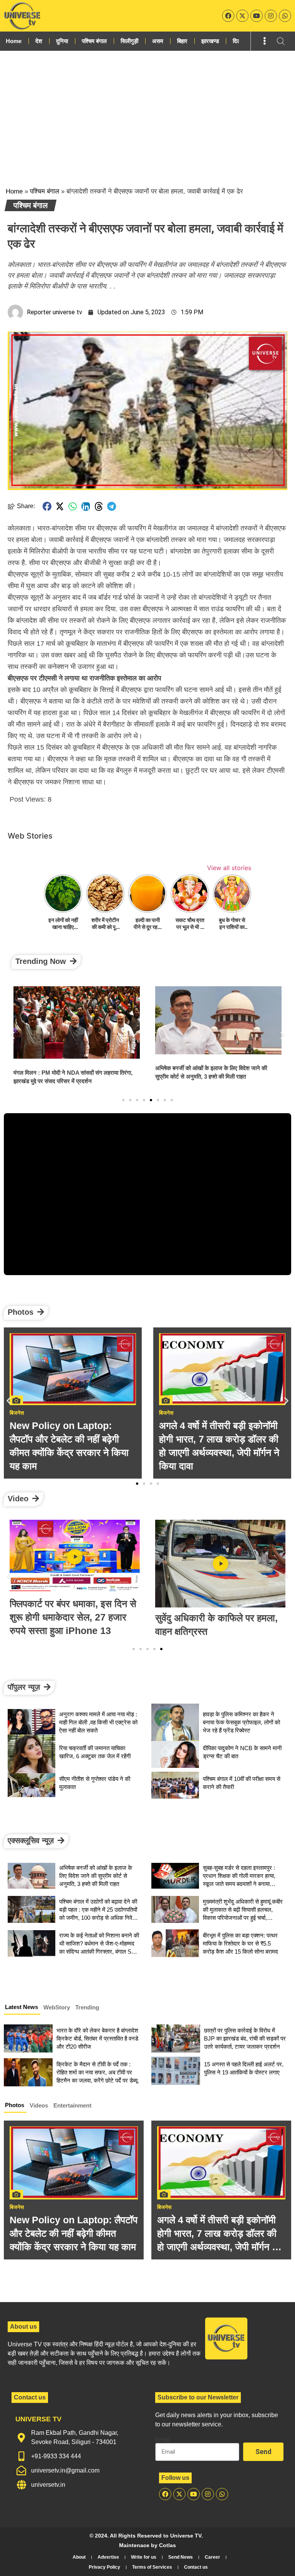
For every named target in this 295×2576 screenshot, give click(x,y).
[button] (47, 506)
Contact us (196, 2567)
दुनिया (62, 41)
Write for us (144, 2557)
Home (14, 41)
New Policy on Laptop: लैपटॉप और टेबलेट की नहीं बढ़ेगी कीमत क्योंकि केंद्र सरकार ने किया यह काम (74, 2233)
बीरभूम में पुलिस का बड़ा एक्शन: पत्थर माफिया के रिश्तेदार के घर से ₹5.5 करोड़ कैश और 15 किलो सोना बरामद (240, 1943)
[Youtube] (257, 16)
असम (158, 41)
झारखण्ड (210, 41)
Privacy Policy (104, 2567)
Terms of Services (152, 2567)
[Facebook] (228, 16)
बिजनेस (17, 2207)
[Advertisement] (147, 108)
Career (212, 2557)
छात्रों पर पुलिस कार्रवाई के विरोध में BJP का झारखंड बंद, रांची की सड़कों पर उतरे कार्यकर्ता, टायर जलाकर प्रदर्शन (245, 2038)
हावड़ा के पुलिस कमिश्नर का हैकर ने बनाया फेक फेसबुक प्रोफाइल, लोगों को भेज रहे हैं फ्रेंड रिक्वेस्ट (241, 1722)
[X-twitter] (242, 16)
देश (39, 41)
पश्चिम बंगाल (94, 41)
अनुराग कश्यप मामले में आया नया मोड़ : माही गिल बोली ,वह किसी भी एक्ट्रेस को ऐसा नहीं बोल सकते (98, 1722)
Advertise (108, 2557)
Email (162, 2440)
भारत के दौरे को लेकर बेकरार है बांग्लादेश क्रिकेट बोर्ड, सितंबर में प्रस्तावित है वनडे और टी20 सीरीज (97, 2038)
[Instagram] (271, 16)
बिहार (182, 41)
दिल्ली (239, 41)
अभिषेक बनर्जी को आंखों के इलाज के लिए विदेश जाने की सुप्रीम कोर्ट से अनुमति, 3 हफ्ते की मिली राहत (96, 1876)
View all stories (229, 868)
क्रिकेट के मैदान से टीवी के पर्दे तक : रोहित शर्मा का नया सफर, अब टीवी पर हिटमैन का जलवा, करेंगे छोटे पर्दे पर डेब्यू (97, 2072)
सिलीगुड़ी (129, 41)
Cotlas (167, 2545)
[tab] (22, 2008)
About (79, 2557)
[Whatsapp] (285, 16)
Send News (181, 2557)
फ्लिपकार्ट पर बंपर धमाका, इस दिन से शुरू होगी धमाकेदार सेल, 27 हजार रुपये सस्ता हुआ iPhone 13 (73, 1617)
